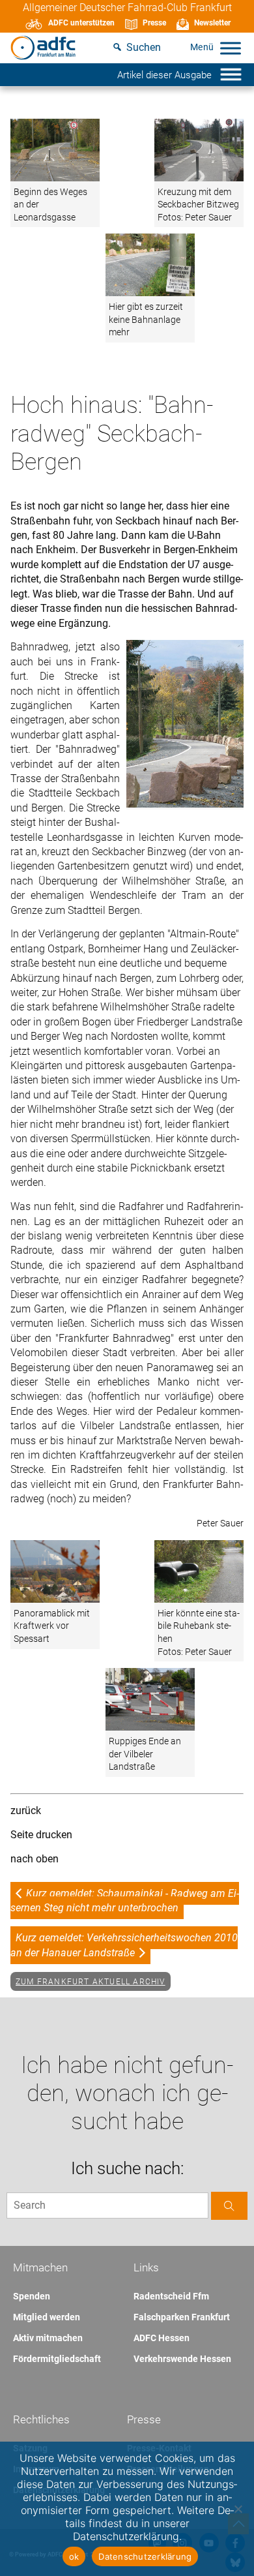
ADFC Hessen (162, 2338)
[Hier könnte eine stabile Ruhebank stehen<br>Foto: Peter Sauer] (199, 1572)
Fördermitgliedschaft (57, 2359)
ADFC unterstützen (81, 23)
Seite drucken (41, 1835)
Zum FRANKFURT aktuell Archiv (91, 1982)
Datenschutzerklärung (145, 2556)
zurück (26, 1811)
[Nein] (238, 2509)
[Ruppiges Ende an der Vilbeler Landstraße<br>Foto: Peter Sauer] (150, 1700)
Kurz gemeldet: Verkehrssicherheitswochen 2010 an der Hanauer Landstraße (124, 1945)
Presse (154, 23)
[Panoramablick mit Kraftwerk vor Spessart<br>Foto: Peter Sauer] (55, 1572)
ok (74, 2556)
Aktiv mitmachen (48, 2338)
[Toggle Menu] (231, 48)
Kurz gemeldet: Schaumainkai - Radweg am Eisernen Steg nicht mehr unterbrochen (125, 1901)
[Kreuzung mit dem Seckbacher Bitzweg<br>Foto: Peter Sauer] (199, 151)
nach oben (35, 1859)
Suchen (144, 47)
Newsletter (212, 23)
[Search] (229, 2206)
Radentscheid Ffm (171, 2296)
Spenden (32, 2296)
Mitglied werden (47, 2317)
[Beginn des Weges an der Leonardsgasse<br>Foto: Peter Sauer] (55, 151)
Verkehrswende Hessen (182, 2359)
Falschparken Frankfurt (182, 2317)
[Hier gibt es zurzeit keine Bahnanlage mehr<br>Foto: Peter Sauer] (150, 266)
